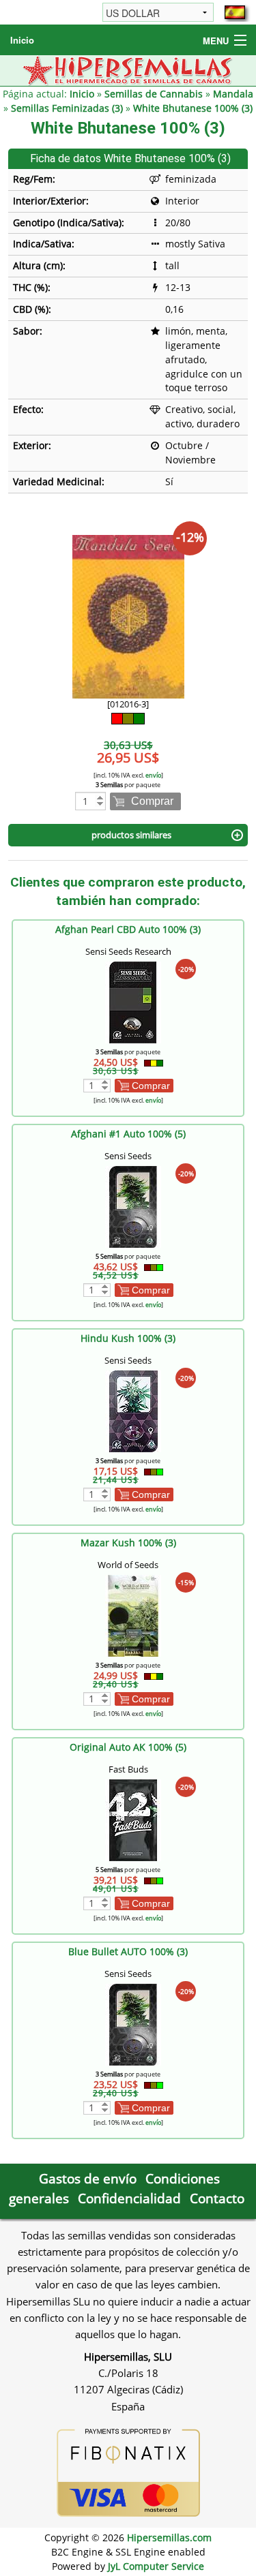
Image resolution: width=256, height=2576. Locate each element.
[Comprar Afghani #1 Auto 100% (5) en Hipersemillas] (133, 1206)
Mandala (233, 94)
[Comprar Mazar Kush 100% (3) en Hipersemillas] (133, 1615)
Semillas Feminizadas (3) (67, 108)
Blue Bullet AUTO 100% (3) (128, 1951)
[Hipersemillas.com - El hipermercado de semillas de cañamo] (128, 69)
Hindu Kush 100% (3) (128, 1338)
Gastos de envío (88, 2178)
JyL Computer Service (156, 2566)
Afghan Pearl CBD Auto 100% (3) (128, 929)
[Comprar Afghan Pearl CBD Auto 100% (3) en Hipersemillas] (133, 1001)
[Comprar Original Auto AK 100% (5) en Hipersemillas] (133, 1819)
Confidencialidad (129, 2198)
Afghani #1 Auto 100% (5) (128, 1134)
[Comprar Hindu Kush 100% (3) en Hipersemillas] (133, 1410)
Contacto (217, 2198)
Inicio (22, 40)
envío (153, 775)
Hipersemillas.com (169, 2537)
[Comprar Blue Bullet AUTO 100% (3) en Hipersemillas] (133, 2024)
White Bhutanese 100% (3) (193, 108)
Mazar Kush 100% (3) (128, 1543)
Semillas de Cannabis (154, 94)
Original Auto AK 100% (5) (128, 1747)
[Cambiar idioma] (235, 12)
